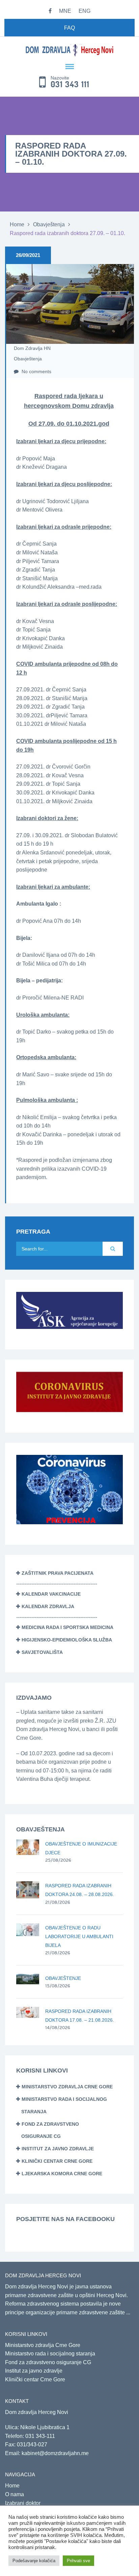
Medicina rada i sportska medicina (67, 1627)
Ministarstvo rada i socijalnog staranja (50, 2354)
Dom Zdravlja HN (32, 348)
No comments (36, 371)
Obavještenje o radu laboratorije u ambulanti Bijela (79, 1936)
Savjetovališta (42, 1652)
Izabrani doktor (23, 2503)
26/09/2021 (28, 255)
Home (17, 224)
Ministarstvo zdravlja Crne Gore (67, 2087)
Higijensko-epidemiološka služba (67, 1640)
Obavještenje (63, 1978)
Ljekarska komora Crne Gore (62, 2174)
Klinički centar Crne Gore (57, 2161)
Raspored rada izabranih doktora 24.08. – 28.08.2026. (80, 1890)
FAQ (69, 28)
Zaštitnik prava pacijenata (58, 1573)
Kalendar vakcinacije (51, 1594)
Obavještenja (49, 224)
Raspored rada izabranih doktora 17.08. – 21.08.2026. (80, 2016)
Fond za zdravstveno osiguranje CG (48, 2362)
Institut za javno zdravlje (58, 2149)
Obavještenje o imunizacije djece (81, 1848)
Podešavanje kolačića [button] (34, 2561)
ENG (85, 11)
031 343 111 (70, 85)
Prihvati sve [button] (78, 2561)
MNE (65, 11)
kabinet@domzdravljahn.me (55, 2453)
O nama (15, 2494)
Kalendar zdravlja (48, 1606)
